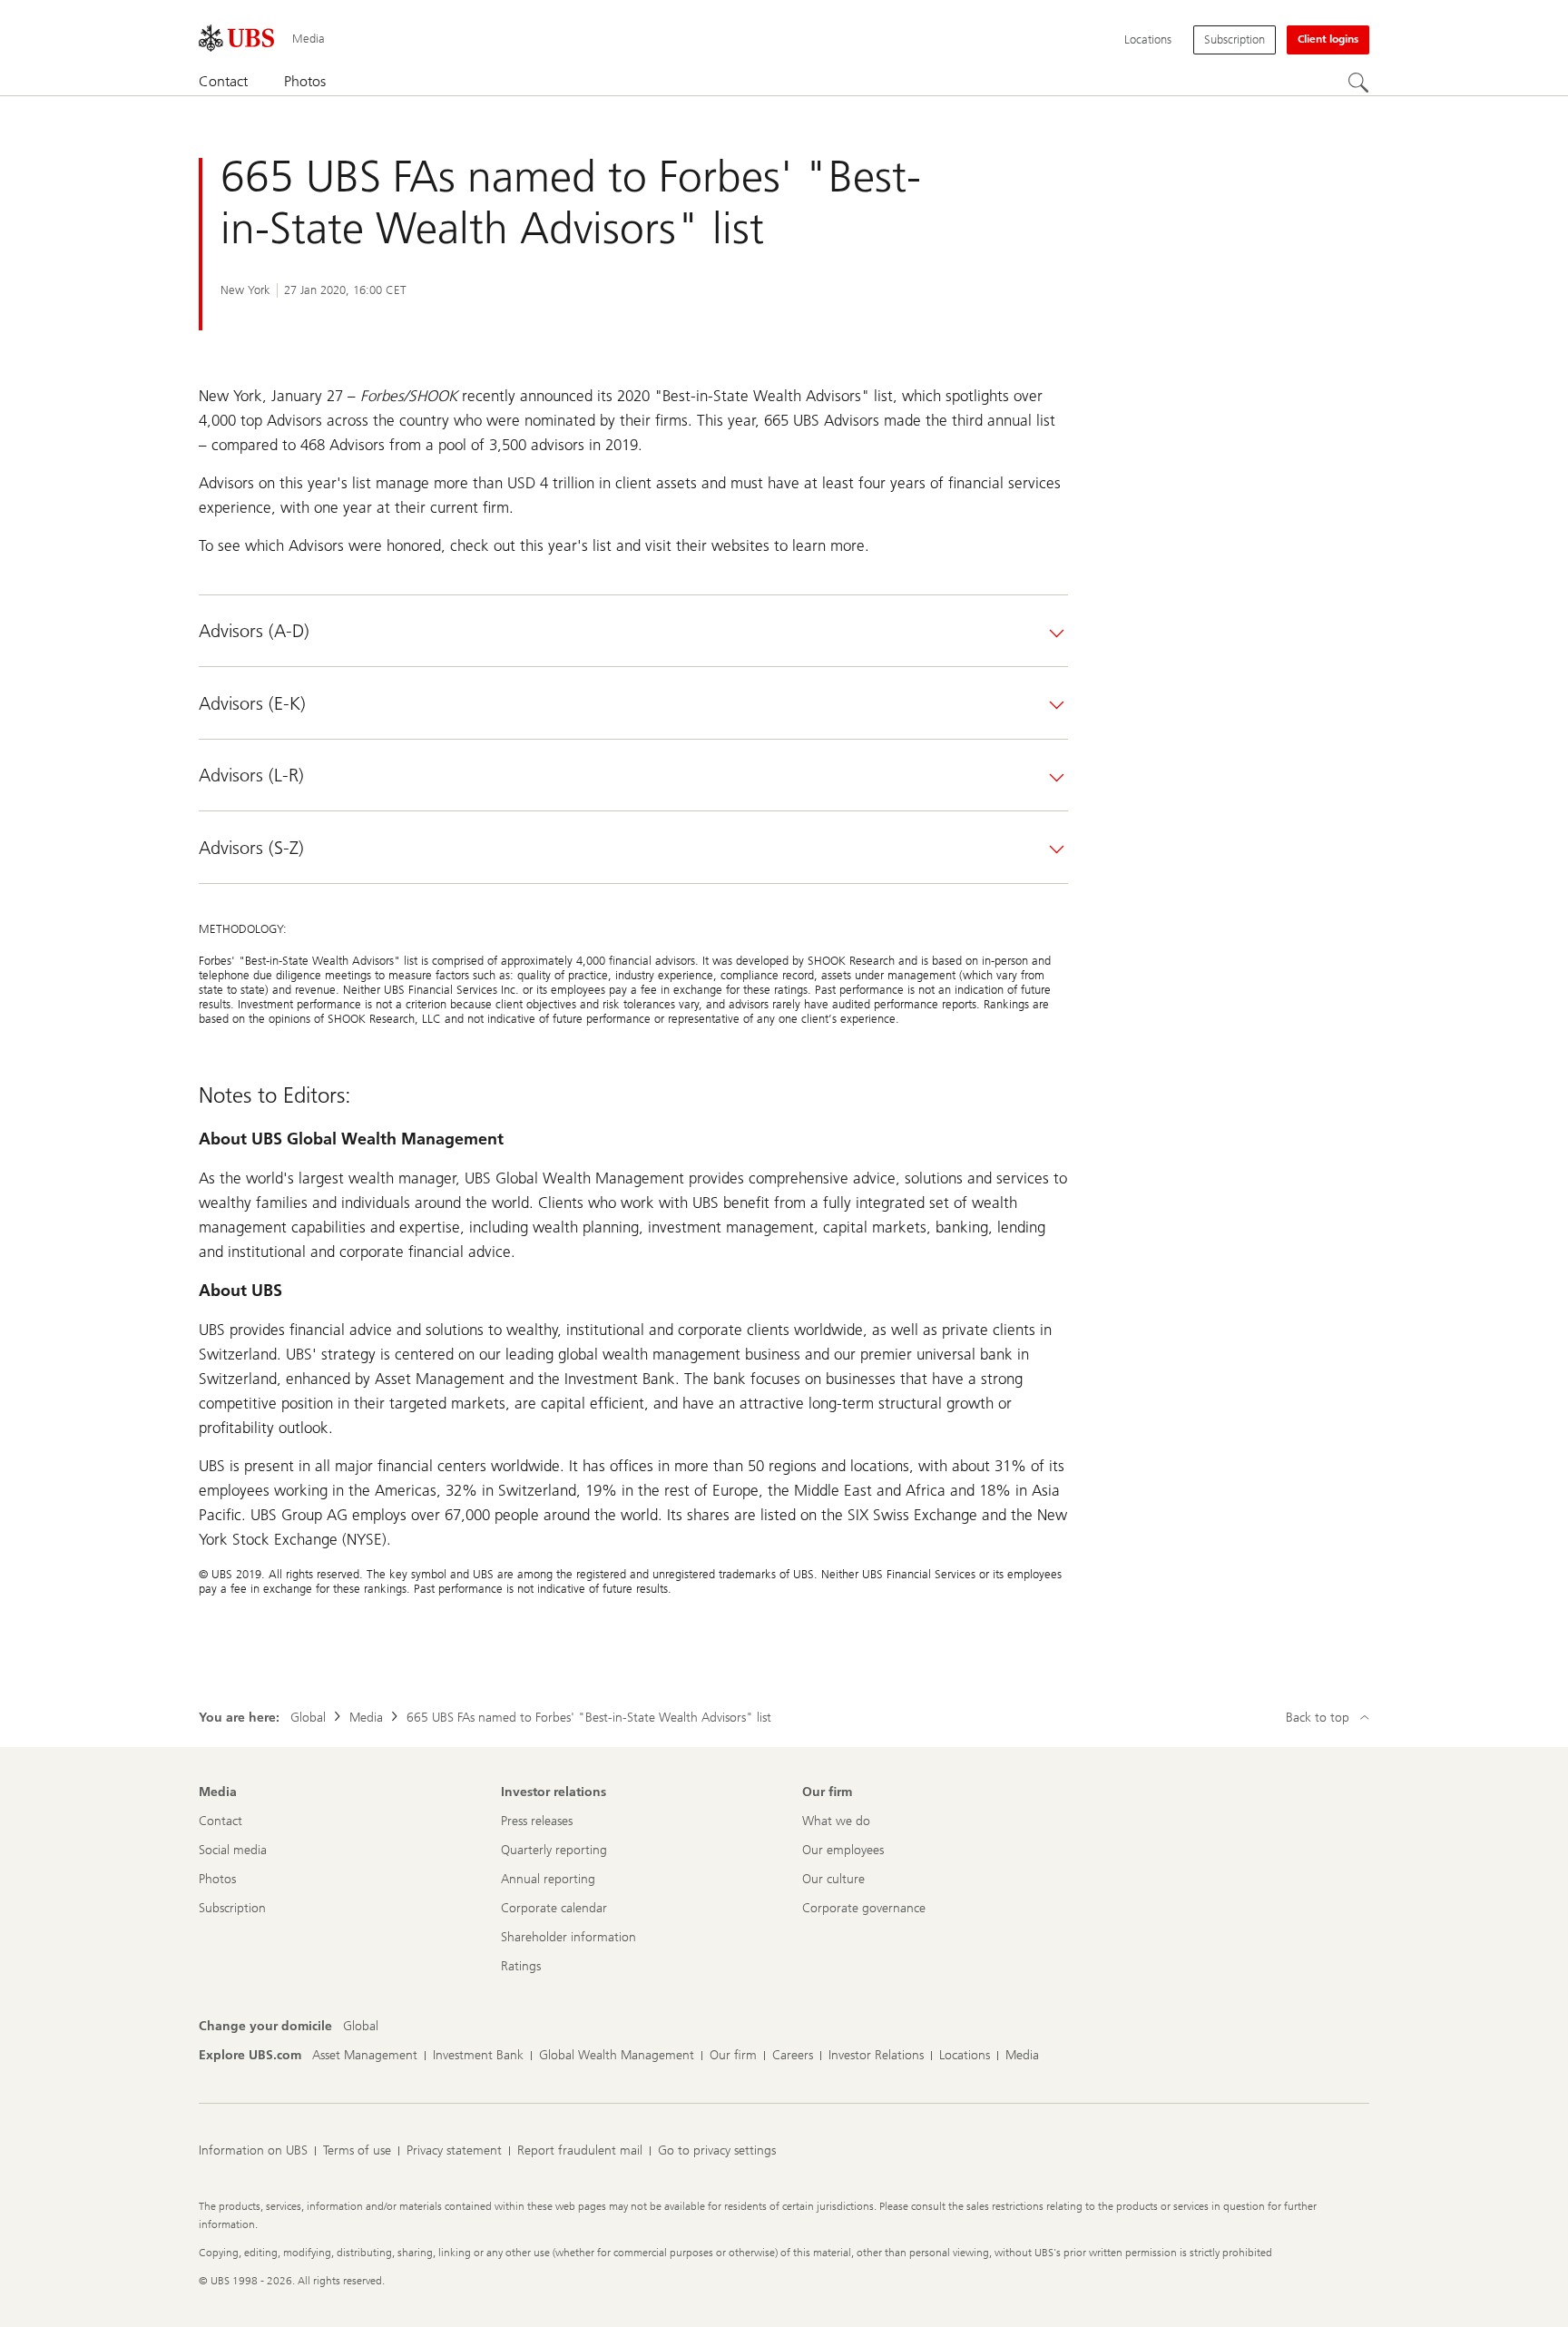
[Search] (1358, 83)
